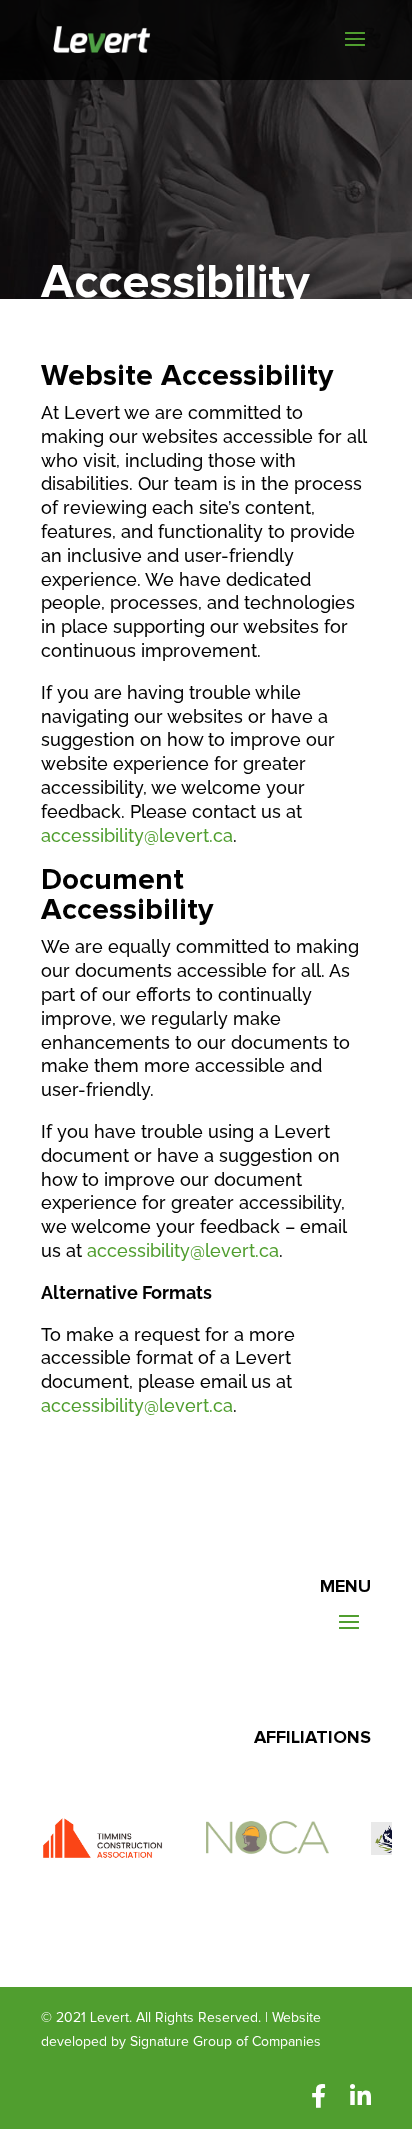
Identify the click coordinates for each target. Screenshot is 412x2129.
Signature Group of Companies (225, 2042)
